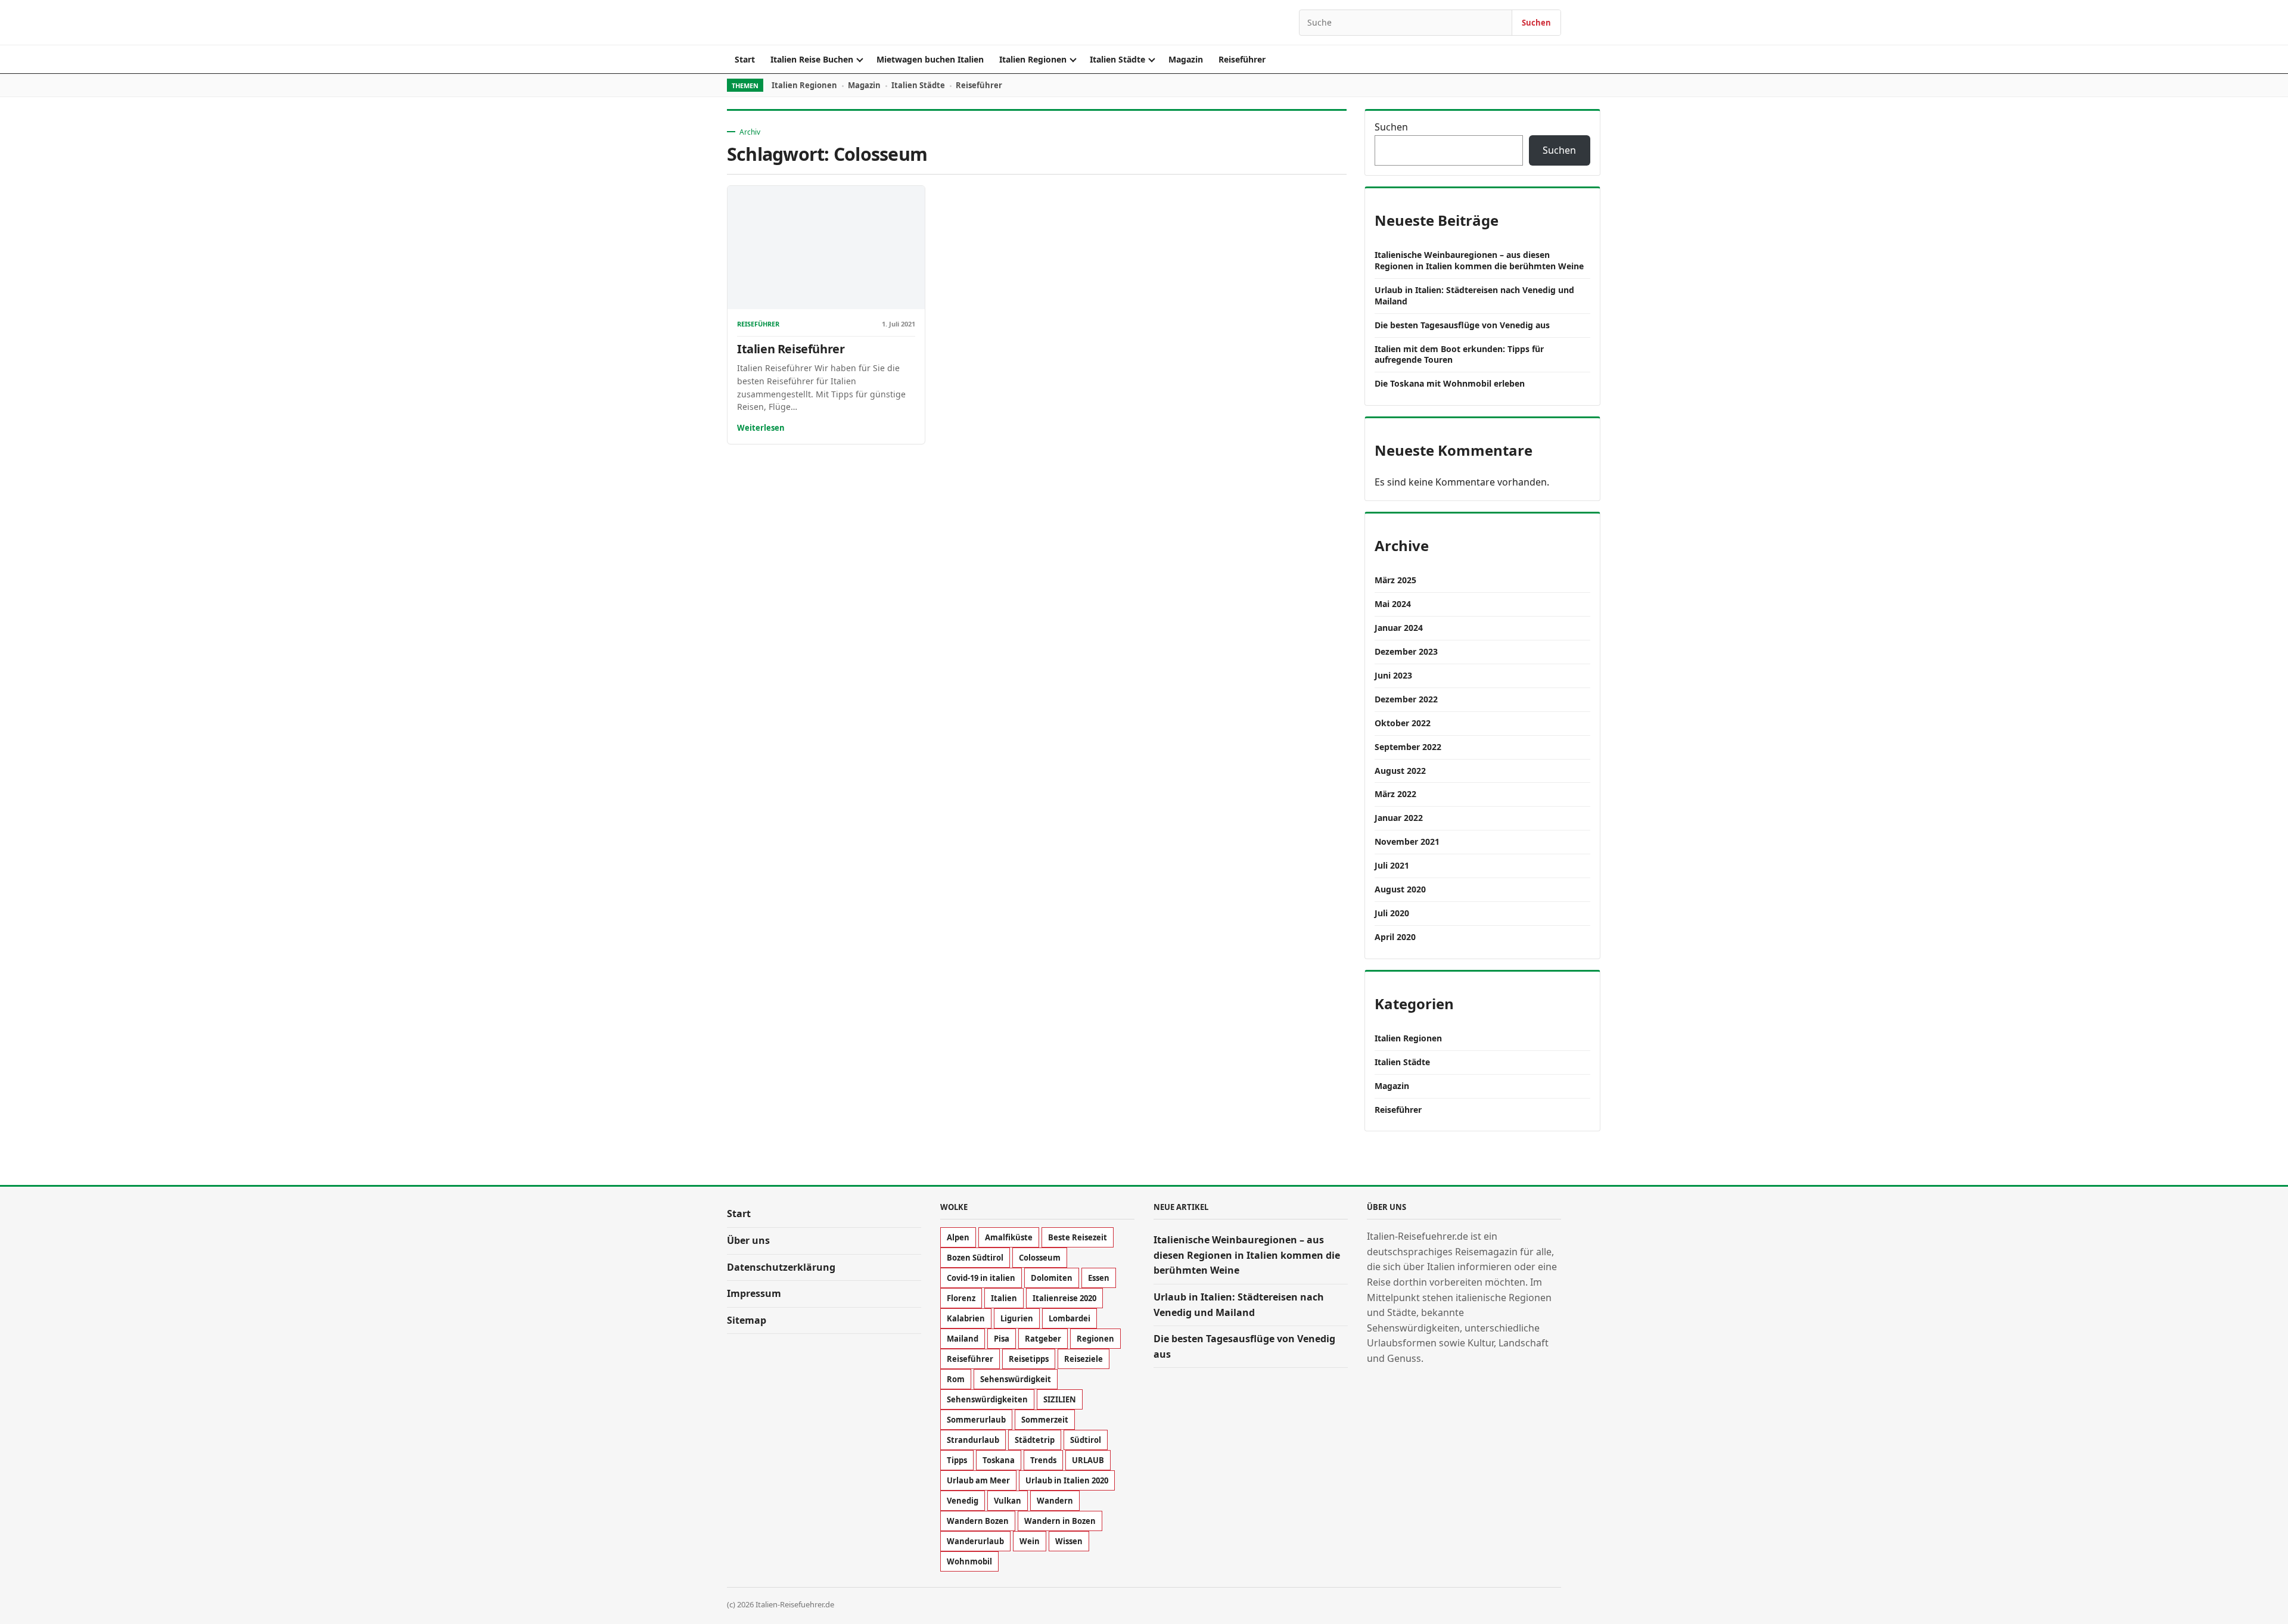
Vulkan (1008, 1501)
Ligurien (1017, 1318)
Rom (956, 1379)
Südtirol (1086, 1440)
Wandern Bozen (978, 1521)
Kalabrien (966, 1318)
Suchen (1536, 23)
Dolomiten (1052, 1278)
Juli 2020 (1392, 913)
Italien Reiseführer (791, 349)
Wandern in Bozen (1060, 1521)
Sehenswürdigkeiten (987, 1399)
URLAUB (1088, 1460)
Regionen (1095, 1339)
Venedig (963, 1501)
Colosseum (1040, 1258)
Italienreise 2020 (1064, 1298)
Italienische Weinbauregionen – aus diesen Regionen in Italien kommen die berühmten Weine (1479, 260)
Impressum (754, 1293)
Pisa (1002, 1339)
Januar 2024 (1399, 628)
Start (745, 59)
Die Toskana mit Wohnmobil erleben (1450, 383)
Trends (1043, 1460)
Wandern (1055, 1501)
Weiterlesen (761, 428)
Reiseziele (1084, 1359)
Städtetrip (1035, 1440)
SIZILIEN (1060, 1399)
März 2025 (1395, 580)
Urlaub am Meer (978, 1480)
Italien (1004, 1298)
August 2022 (1400, 771)
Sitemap (747, 1320)
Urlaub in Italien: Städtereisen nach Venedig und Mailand (1474, 295)
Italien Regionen (1033, 59)
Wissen (1069, 1541)
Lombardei (1070, 1318)
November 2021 (1407, 841)
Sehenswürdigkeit (1016, 1379)
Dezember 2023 (1406, 651)
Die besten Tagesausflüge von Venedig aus (1462, 325)
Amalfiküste (1009, 1237)
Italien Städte (1117, 59)
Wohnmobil (969, 1561)
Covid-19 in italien (981, 1278)
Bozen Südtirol (975, 1258)
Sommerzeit (1045, 1420)
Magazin (1186, 59)
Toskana (999, 1460)
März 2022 (1395, 794)
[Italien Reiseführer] (826, 248)
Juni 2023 (1393, 675)
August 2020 (1400, 889)
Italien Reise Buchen (812, 59)
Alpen (958, 1237)
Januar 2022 (1399, 818)
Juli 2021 (1392, 865)
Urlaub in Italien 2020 (1067, 1480)
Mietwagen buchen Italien (930, 59)
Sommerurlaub (976, 1420)
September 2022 (1408, 747)
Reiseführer (1242, 59)
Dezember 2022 (1406, 699)
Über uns (748, 1240)
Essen (1099, 1278)
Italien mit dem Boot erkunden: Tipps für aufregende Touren (1459, 354)
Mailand (963, 1339)
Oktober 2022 (1403, 723)
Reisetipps (1029, 1359)
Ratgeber (1043, 1339)
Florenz (961, 1298)
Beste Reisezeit (1078, 1237)
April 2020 (1395, 937)
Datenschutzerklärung (781, 1267)
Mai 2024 (1393, 604)
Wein (1030, 1541)
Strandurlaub (973, 1440)
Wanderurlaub (975, 1541)
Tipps (957, 1460)
